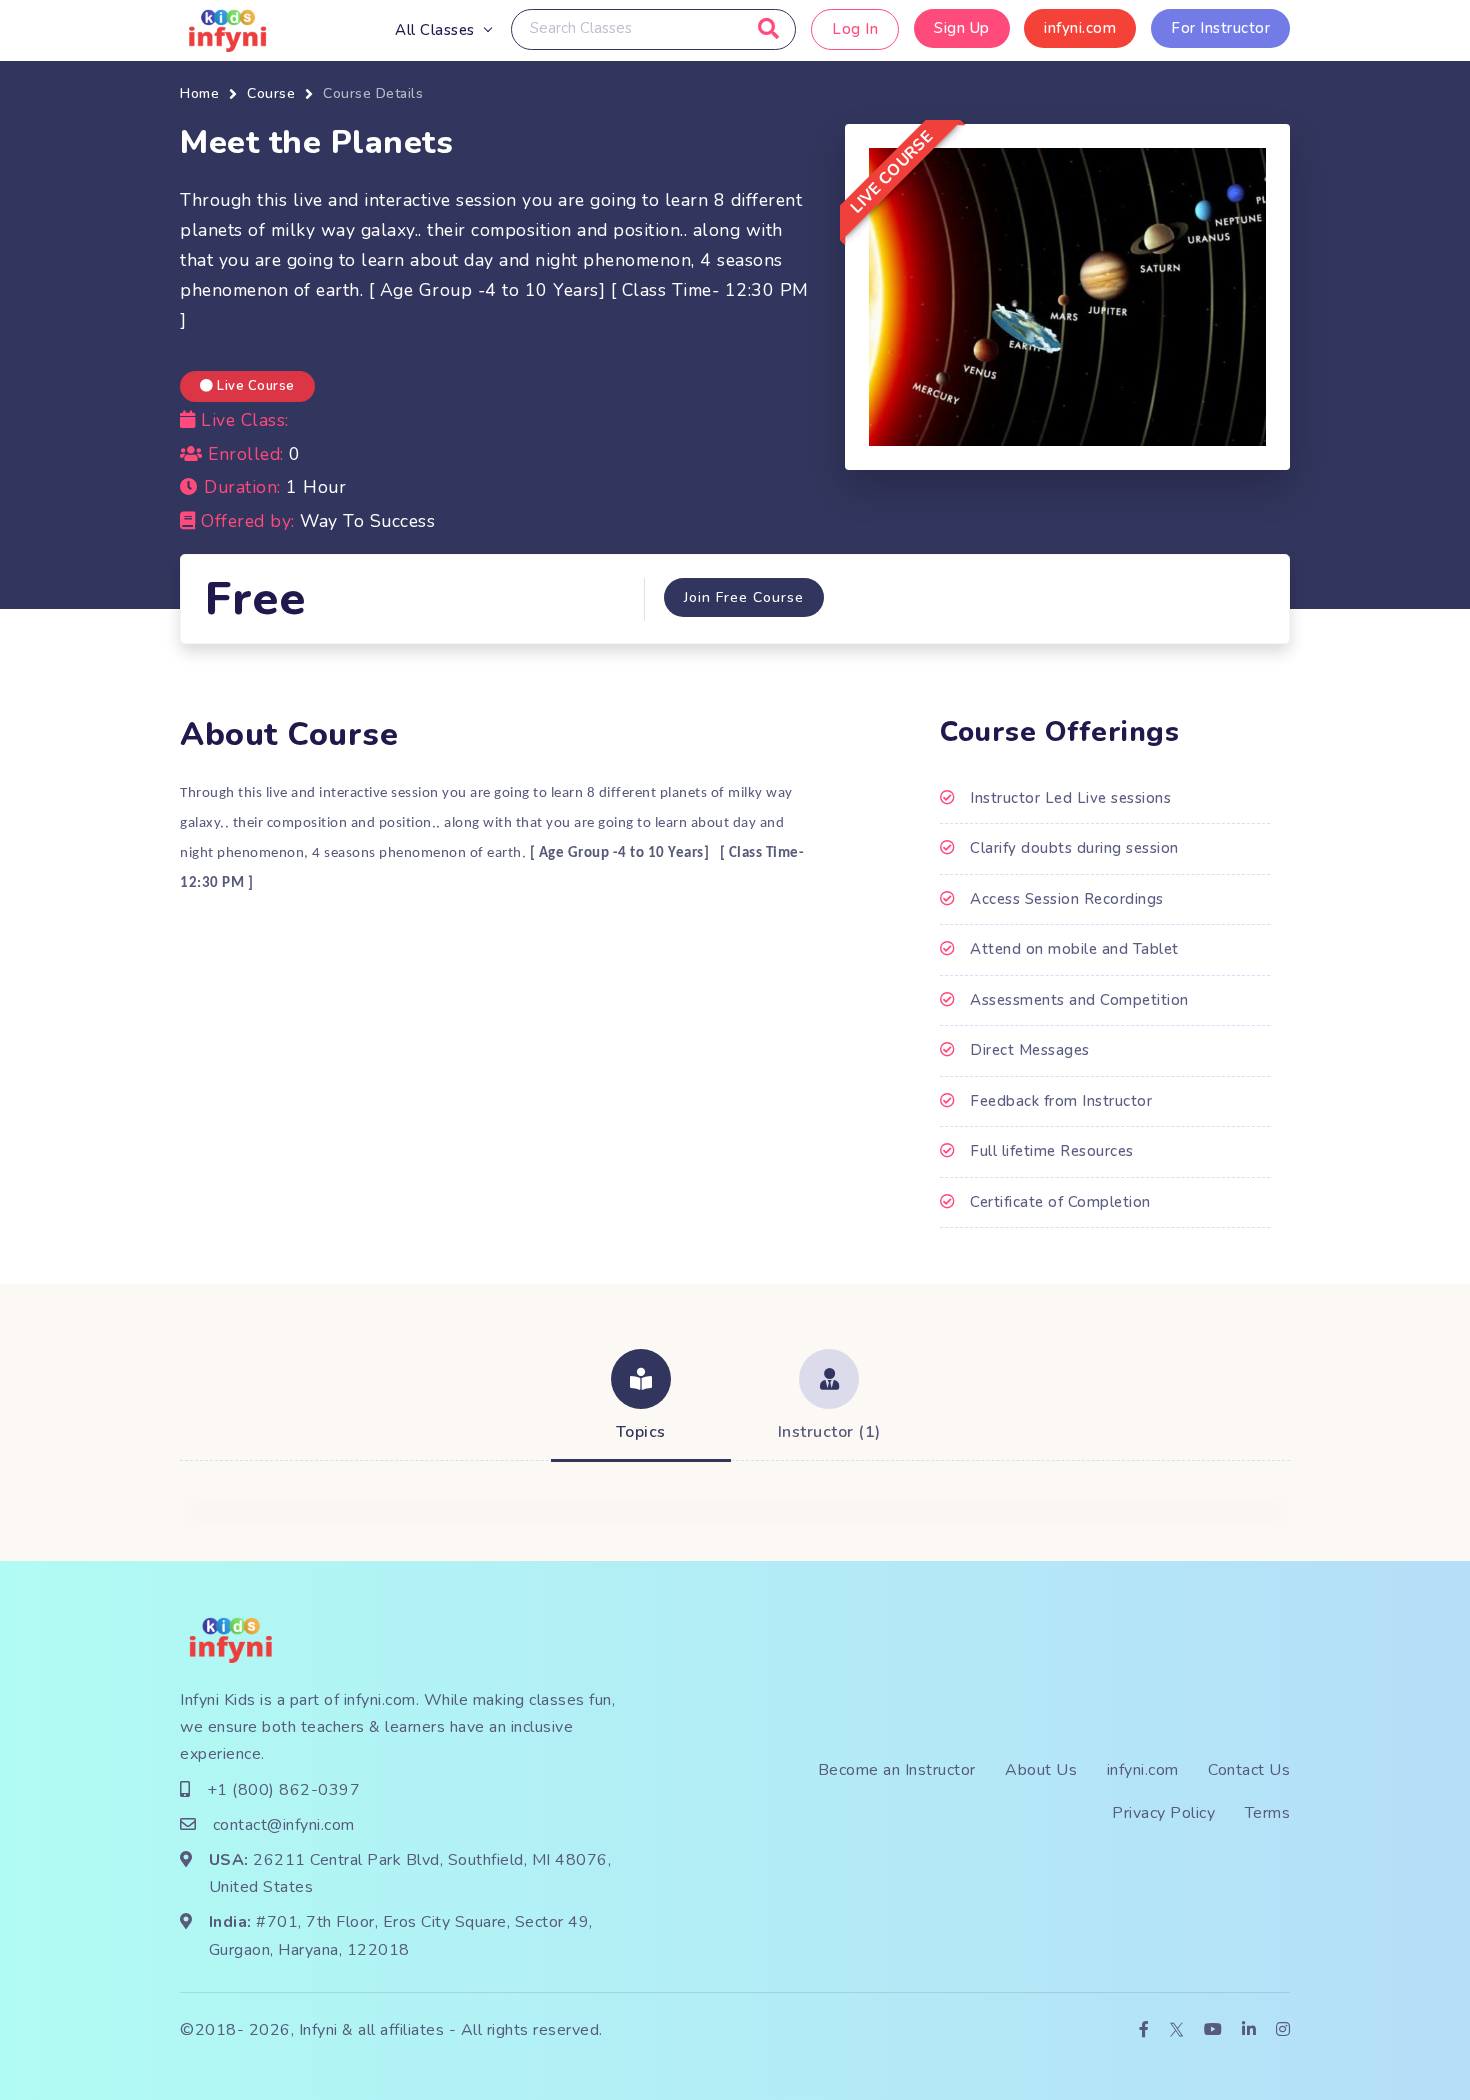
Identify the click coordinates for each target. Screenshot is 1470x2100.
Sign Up (962, 28)
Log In (855, 29)
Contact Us (1249, 1770)
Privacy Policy (1163, 1813)
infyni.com (1080, 28)
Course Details (373, 93)
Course (271, 93)
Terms (1268, 1813)
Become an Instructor (897, 1770)
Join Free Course (744, 597)
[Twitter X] (1176, 2030)
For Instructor (1220, 28)
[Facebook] (1144, 2030)
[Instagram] (1283, 2030)
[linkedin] (1249, 2030)
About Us (1041, 1770)
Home (199, 93)
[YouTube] (1213, 2030)
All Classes (435, 30)
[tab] (641, 1398)
